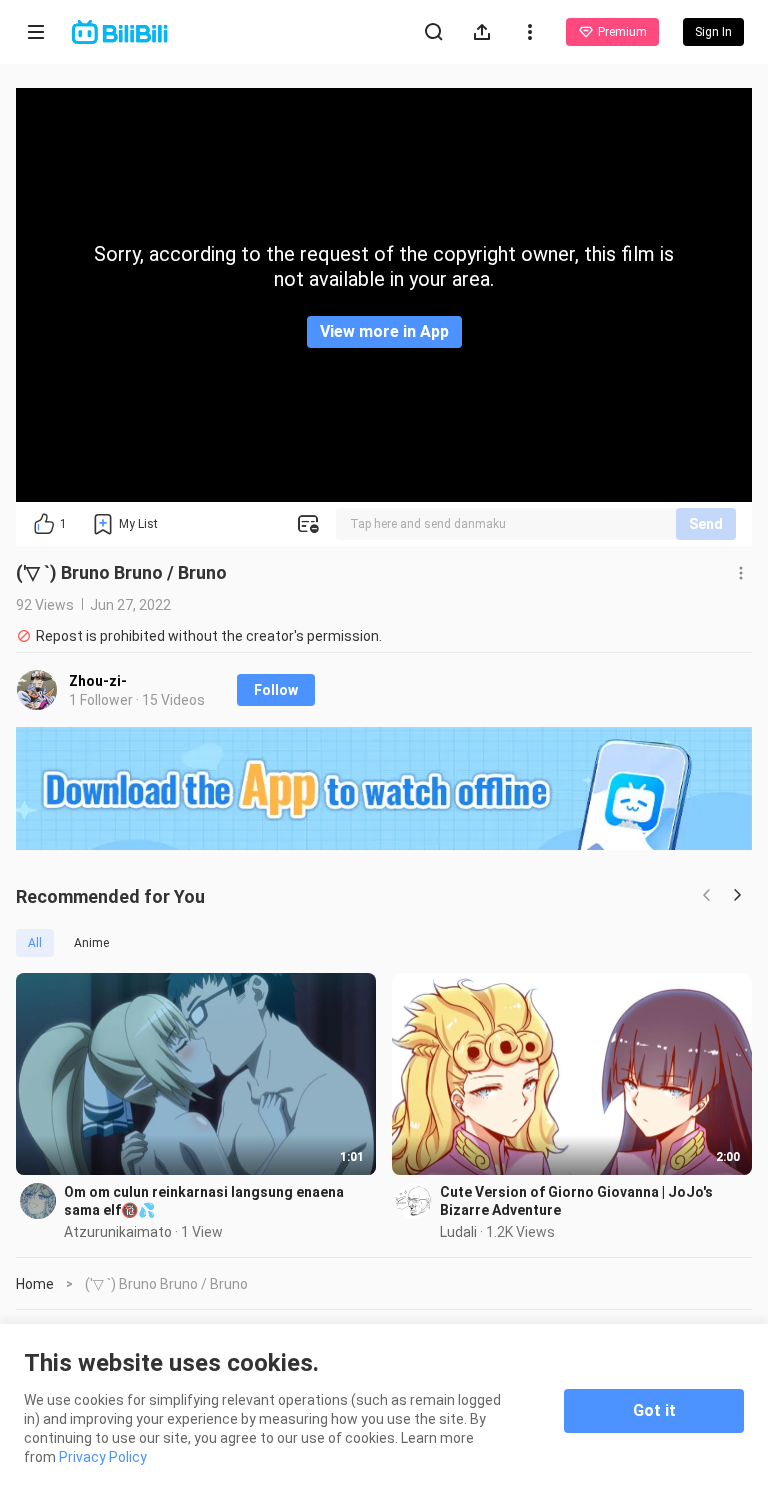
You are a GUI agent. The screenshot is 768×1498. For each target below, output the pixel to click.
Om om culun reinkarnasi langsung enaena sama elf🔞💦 (204, 1201)
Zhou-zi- (98, 681)
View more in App (384, 331)
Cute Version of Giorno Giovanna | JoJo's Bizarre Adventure (576, 1201)
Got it (654, 1410)
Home (35, 1284)
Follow (276, 690)
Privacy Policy (103, 1457)
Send (706, 524)
